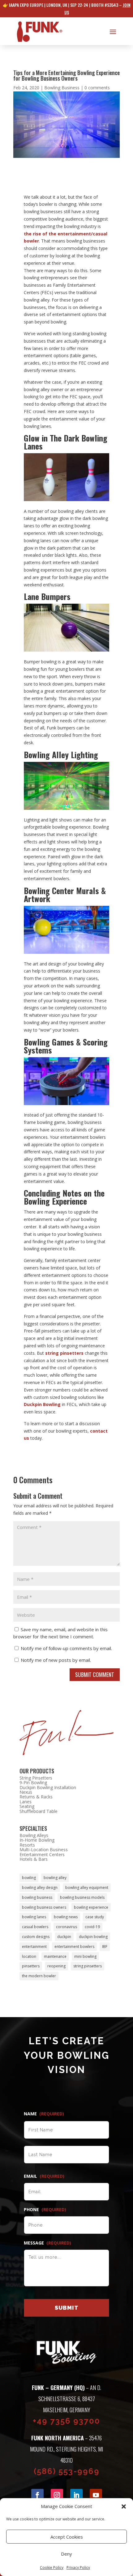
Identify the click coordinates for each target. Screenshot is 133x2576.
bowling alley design (40, 1888)
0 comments (97, 88)
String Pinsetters (36, 1778)
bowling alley (55, 1878)
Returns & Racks (36, 1797)
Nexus (26, 1792)
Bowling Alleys (34, 1835)
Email (44, 2176)
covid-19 (92, 1927)
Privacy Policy (78, 2568)
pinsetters (31, 1966)
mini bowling (85, 1956)
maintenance (55, 1956)
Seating (27, 1806)
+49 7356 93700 (66, 2421)
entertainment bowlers (74, 1947)
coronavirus (66, 1927)
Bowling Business (62, 88)
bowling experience (91, 1907)
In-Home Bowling (37, 1840)
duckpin (64, 1937)
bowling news (66, 1917)
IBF (105, 1947)
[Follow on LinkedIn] (76, 2495)
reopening (56, 1966)
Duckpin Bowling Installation (48, 1787)
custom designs (36, 1937)
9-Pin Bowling (33, 1782)
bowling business (37, 1897)
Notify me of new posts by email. (56, 1660)
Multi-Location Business (44, 1850)
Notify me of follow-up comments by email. (66, 1648)
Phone (45, 2210)
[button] (124, 2506)
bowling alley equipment (87, 1888)
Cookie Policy (52, 2568)
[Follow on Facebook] (37, 2495)
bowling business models (82, 1897)
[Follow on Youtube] (96, 2495)
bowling (29, 1878)
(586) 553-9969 (67, 2471)
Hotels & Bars (34, 1859)
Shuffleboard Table (39, 1811)
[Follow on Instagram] (57, 2495)
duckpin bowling (93, 1937)
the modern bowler (39, 1976)
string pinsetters (64, 1353)
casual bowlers (35, 1927)
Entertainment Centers (42, 1854)
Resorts (27, 1845)
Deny (66, 2554)
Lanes (26, 1802)
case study (95, 1917)
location (29, 1956)
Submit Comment (95, 1674)
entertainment (34, 1947)
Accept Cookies (67, 2537)
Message (47, 2243)
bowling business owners (44, 1907)
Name (44, 2114)
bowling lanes (34, 1917)
